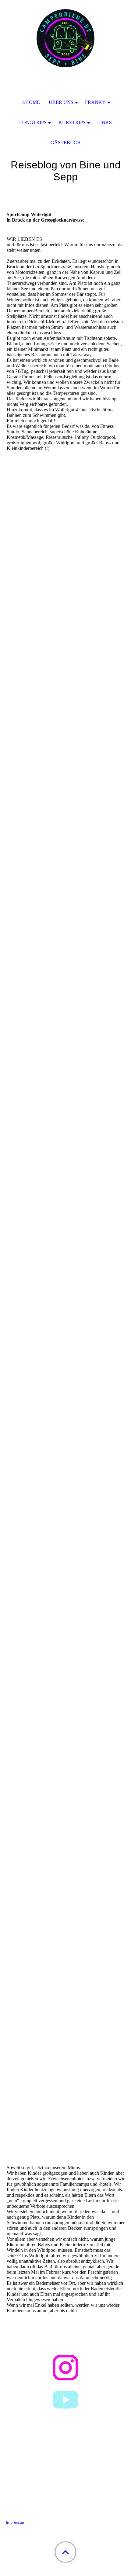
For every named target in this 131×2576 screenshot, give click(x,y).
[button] (65, 2552)
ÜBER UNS (61, 102)
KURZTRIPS (72, 122)
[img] (65, 38)
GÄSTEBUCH (66, 143)
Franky (95, 102)
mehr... (13, 2155)
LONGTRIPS (33, 122)
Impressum (16, 2522)
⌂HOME (31, 102)
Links (104, 122)
